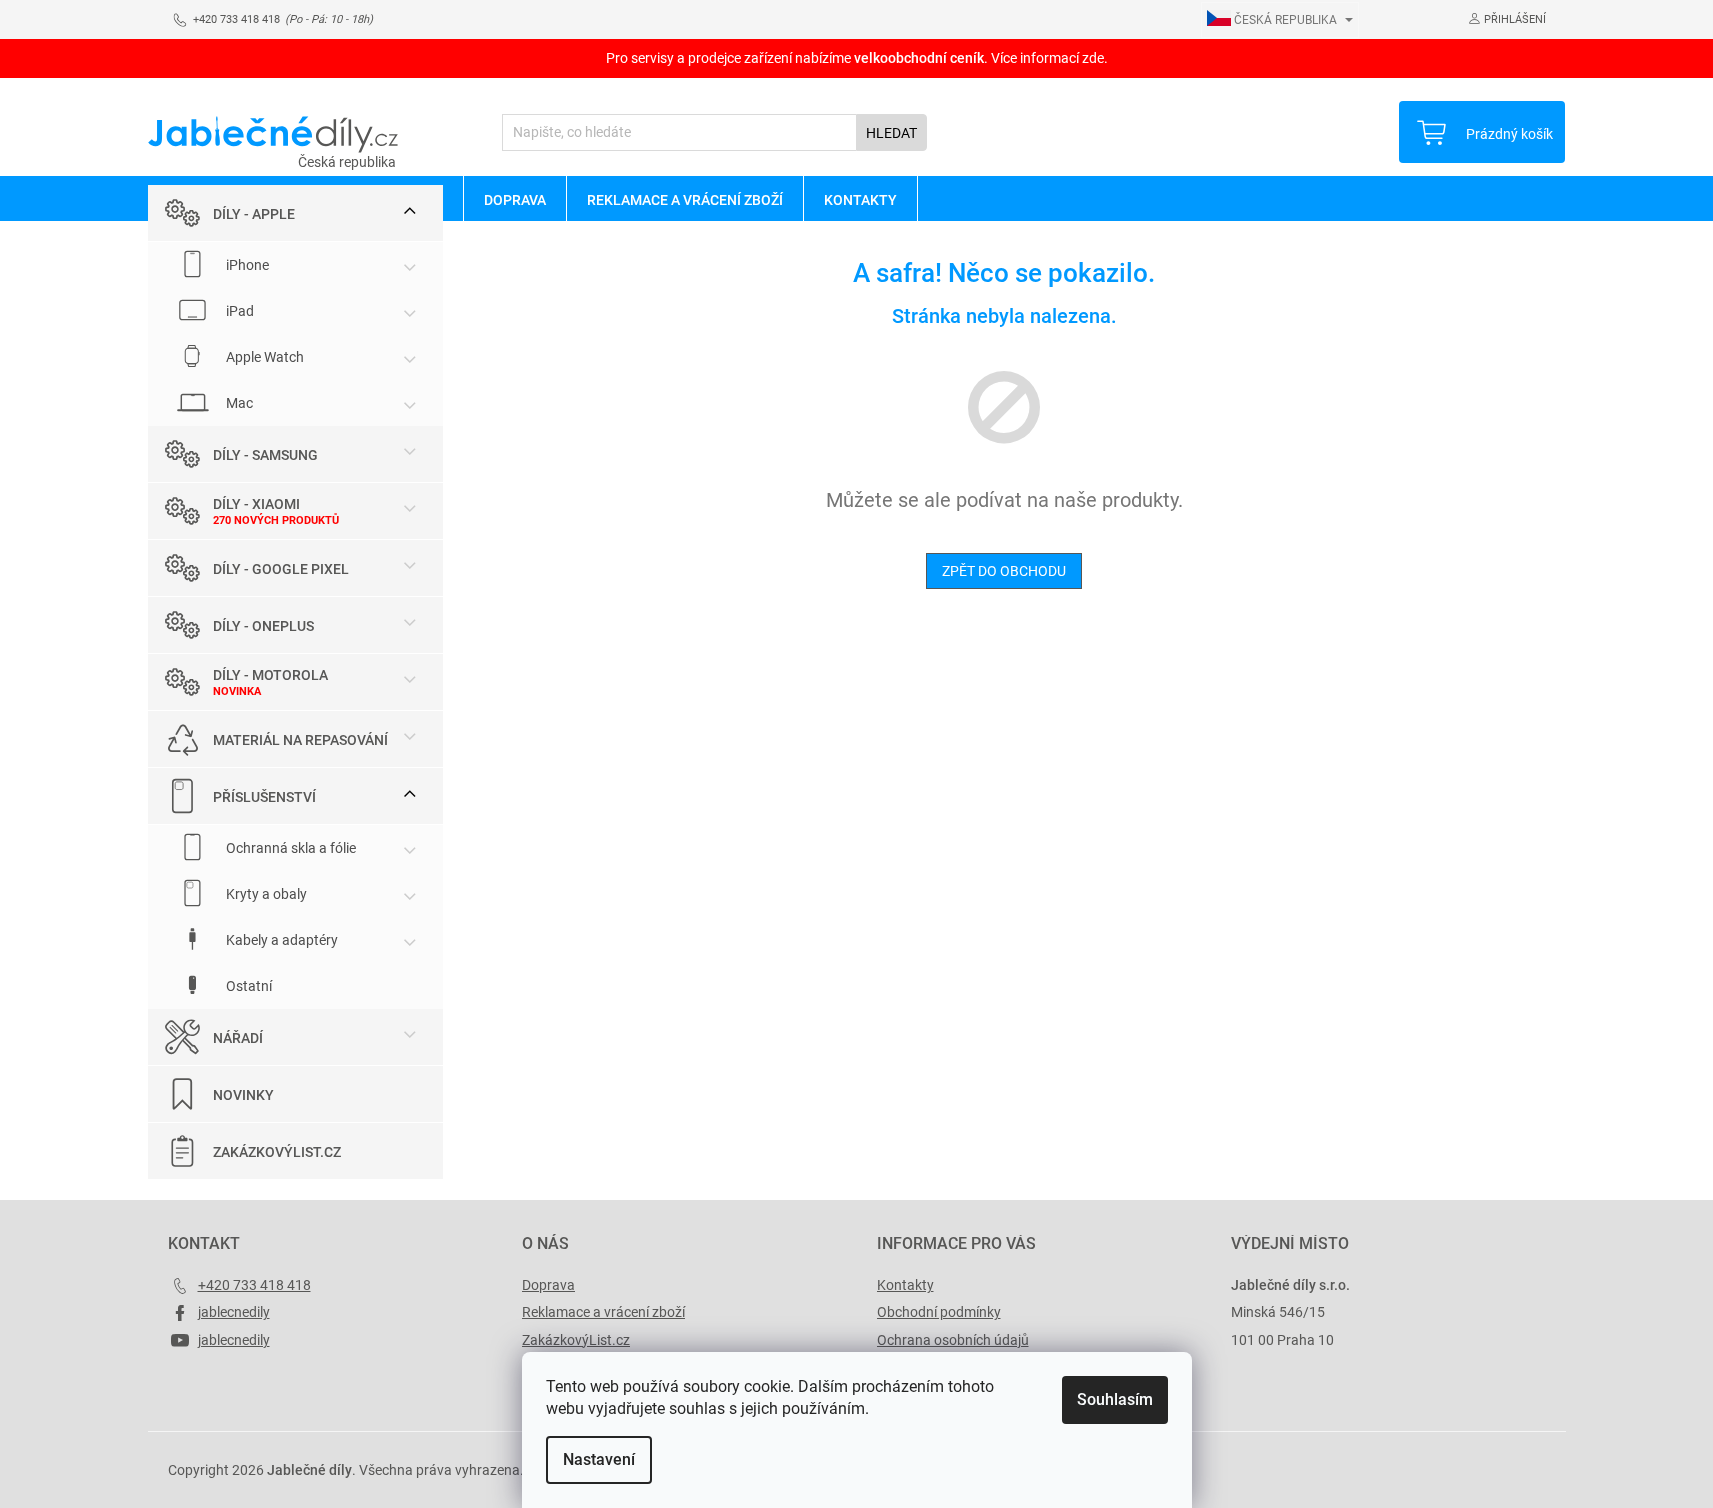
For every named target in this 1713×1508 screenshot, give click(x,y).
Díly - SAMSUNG (265, 455)
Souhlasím (1115, 1399)
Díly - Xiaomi (256, 504)
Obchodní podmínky (939, 1312)
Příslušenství (264, 797)
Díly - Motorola (270, 675)
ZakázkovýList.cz (277, 1152)
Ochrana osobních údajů (953, 1340)
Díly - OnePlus (263, 626)
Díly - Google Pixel (281, 569)
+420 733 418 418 (254, 1285)
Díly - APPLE (254, 214)
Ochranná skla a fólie (289, 848)
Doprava (548, 1285)
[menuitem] (514, 199)
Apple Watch (263, 357)
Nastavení (599, 1459)
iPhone (246, 265)
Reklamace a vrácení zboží (603, 1312)
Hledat (891, 133)
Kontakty (905, 1285)
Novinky (243, 1095)
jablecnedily (234, 1312)
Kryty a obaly (265, 894)
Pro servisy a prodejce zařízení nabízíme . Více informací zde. (857, 58)
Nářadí (238, 1038)
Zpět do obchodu (1004, 571)
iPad (238, 311)
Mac (238, 403)
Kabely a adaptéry (280, 940)
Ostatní (247, 986)
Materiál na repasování (300, 740)
